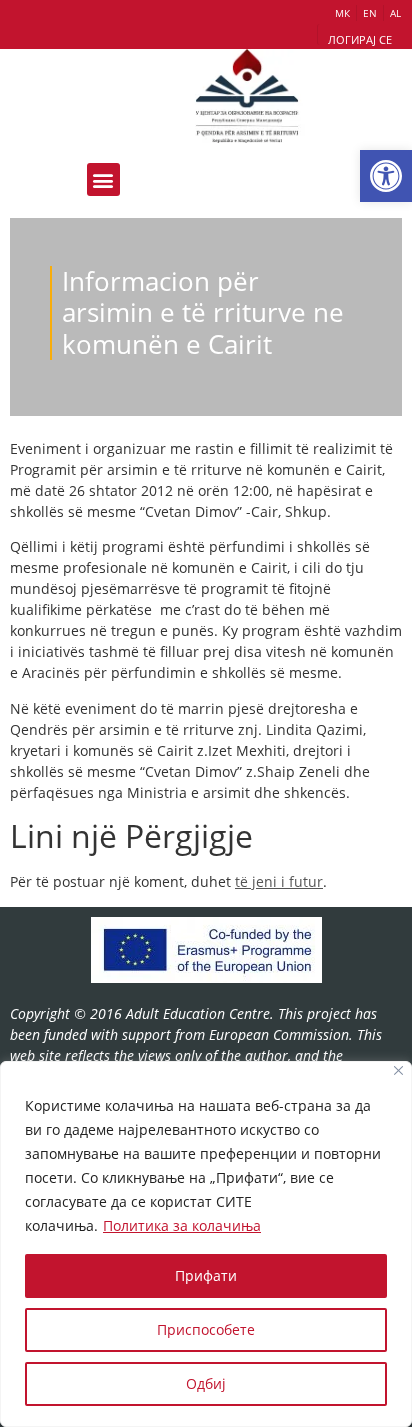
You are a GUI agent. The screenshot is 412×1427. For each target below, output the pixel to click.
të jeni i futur (279, 881)
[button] (386, 176)
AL (395, 13)
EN (370, 13)
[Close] (398, 1070)
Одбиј (206, 1383)
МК (342, 13)
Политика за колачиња (182, 1225)
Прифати (206, 1275)
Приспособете (206, 1329)
